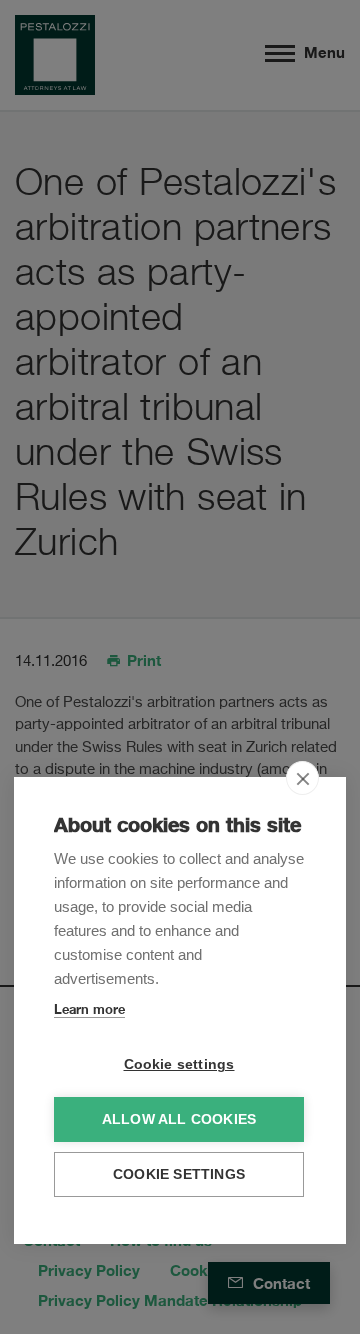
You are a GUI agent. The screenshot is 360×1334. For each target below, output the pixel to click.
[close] (302, 778)
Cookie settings (179, 1064)
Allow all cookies (179, 1119)
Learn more (89, 1009)
